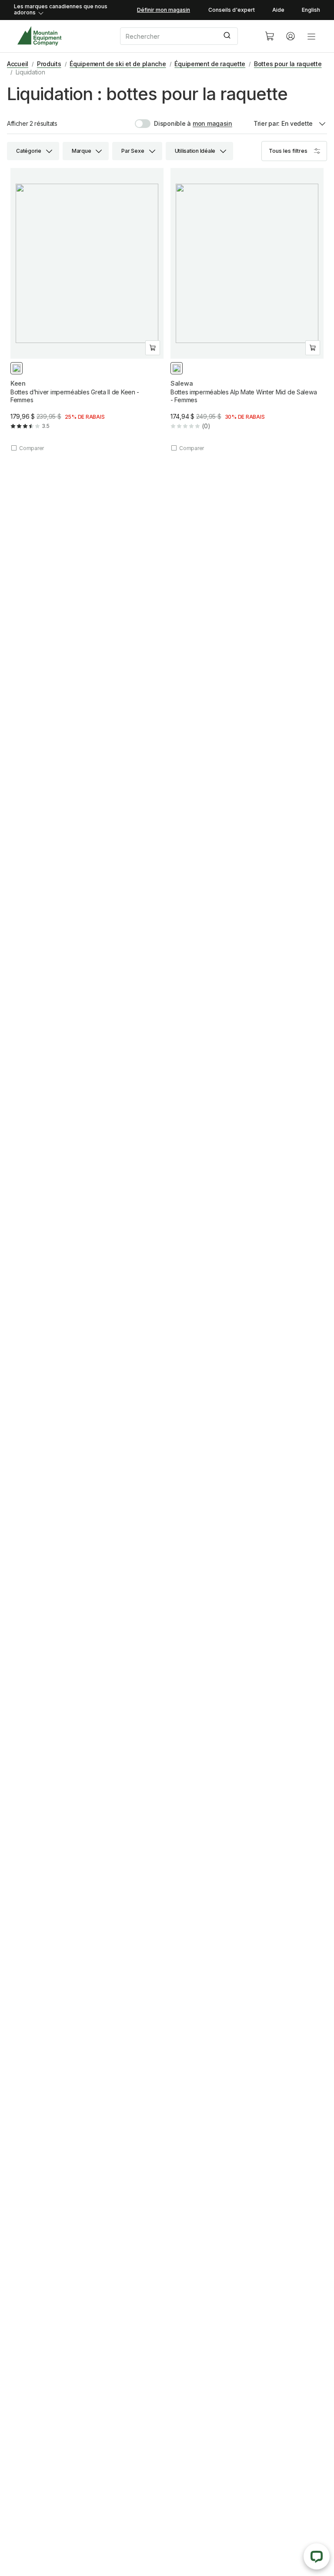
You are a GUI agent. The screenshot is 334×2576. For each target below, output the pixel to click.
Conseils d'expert (232, 10)
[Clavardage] (317, 2556)
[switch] (163, 124)
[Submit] (228, 36)
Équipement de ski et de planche (118, 64)
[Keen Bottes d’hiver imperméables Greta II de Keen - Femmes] (87, 310)
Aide (278, 10)
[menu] (311, 36)
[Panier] (270, 36)
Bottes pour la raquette (288, 64)
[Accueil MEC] (39, 36)
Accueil (18, 64)
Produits (49, 64)
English (311, 10)
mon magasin (212, 123)
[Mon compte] (291, 36)
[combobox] (185, 36)
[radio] (17, 368)
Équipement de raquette (210, 64)
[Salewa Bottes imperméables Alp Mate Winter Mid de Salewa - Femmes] (247, 310)
